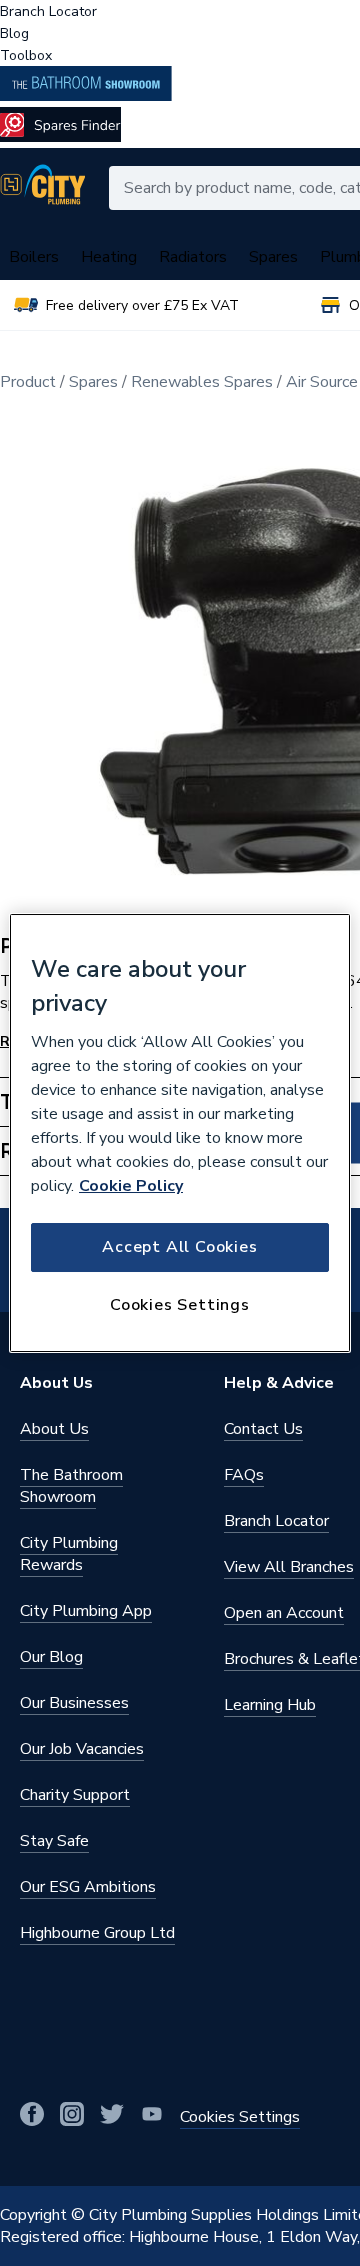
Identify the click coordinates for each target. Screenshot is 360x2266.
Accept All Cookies (179, 1247)
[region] (180, 1133)
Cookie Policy (131, 1186)
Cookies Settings (180, 1305)
